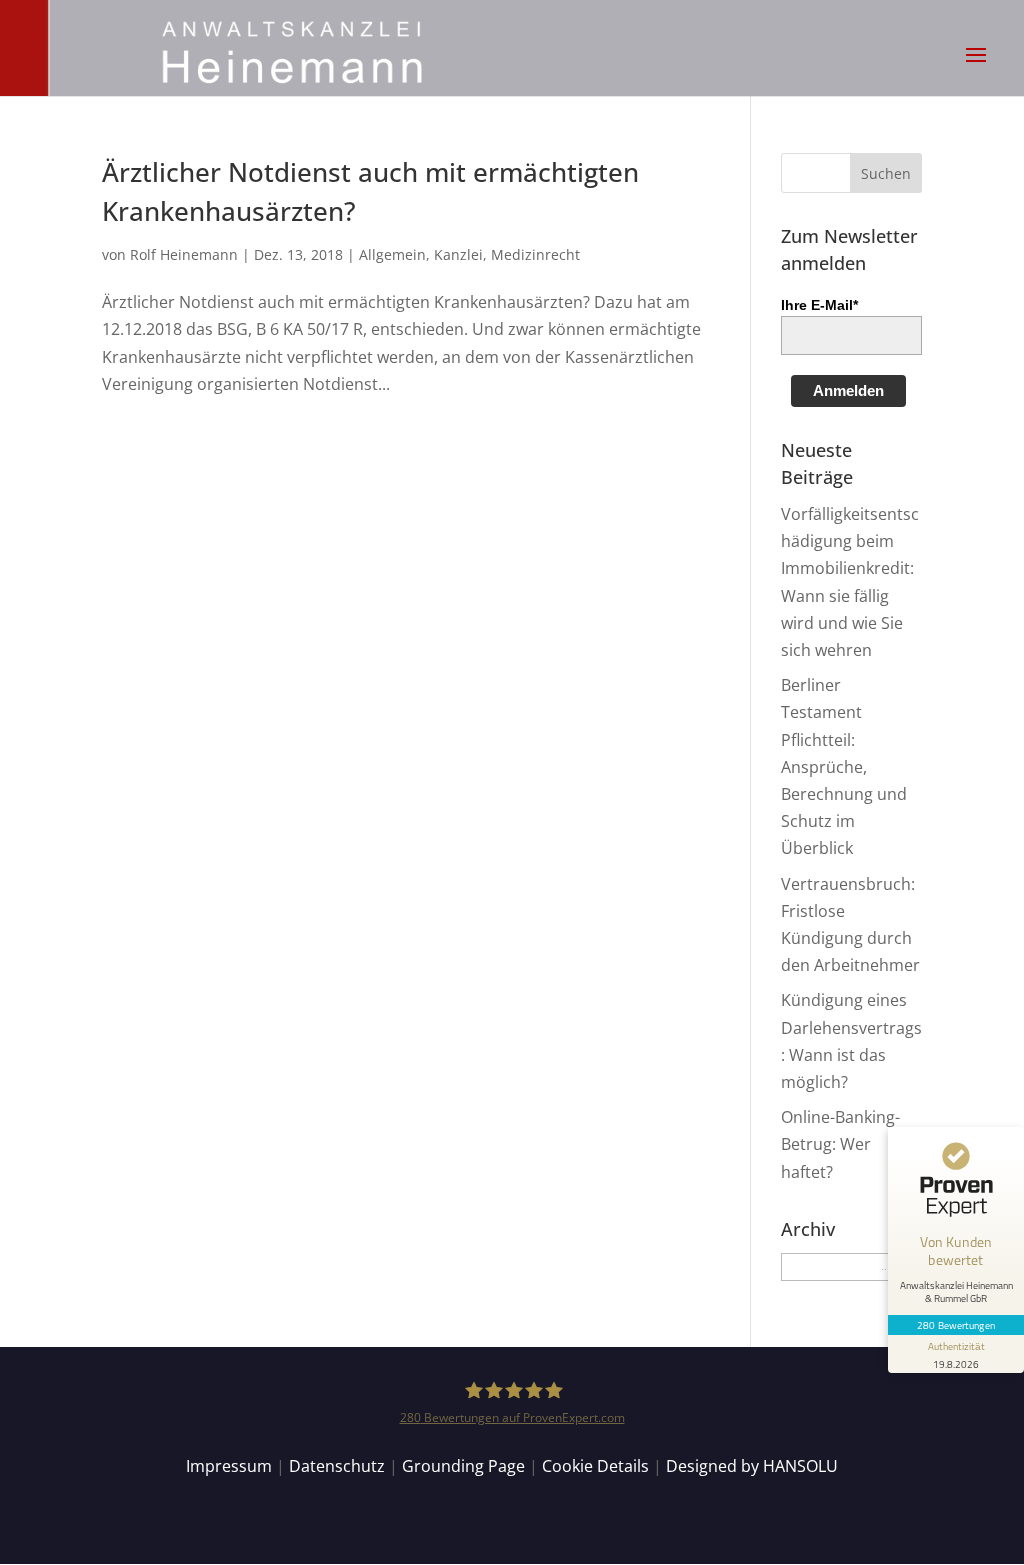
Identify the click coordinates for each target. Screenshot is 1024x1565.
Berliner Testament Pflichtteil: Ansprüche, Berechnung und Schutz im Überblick (844, 766)
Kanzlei (458, 254)
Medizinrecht (535, 254)
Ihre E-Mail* (819, 305)
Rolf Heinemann (184, 254)
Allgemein (392, 254)
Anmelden (848, 390)
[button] (976, 68)
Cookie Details (595, 1466)
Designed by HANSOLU (752, 1466)
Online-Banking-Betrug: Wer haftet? (840, 1144)
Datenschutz (337, 1466)
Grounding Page (463, 1466)
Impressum (229, 1466)
